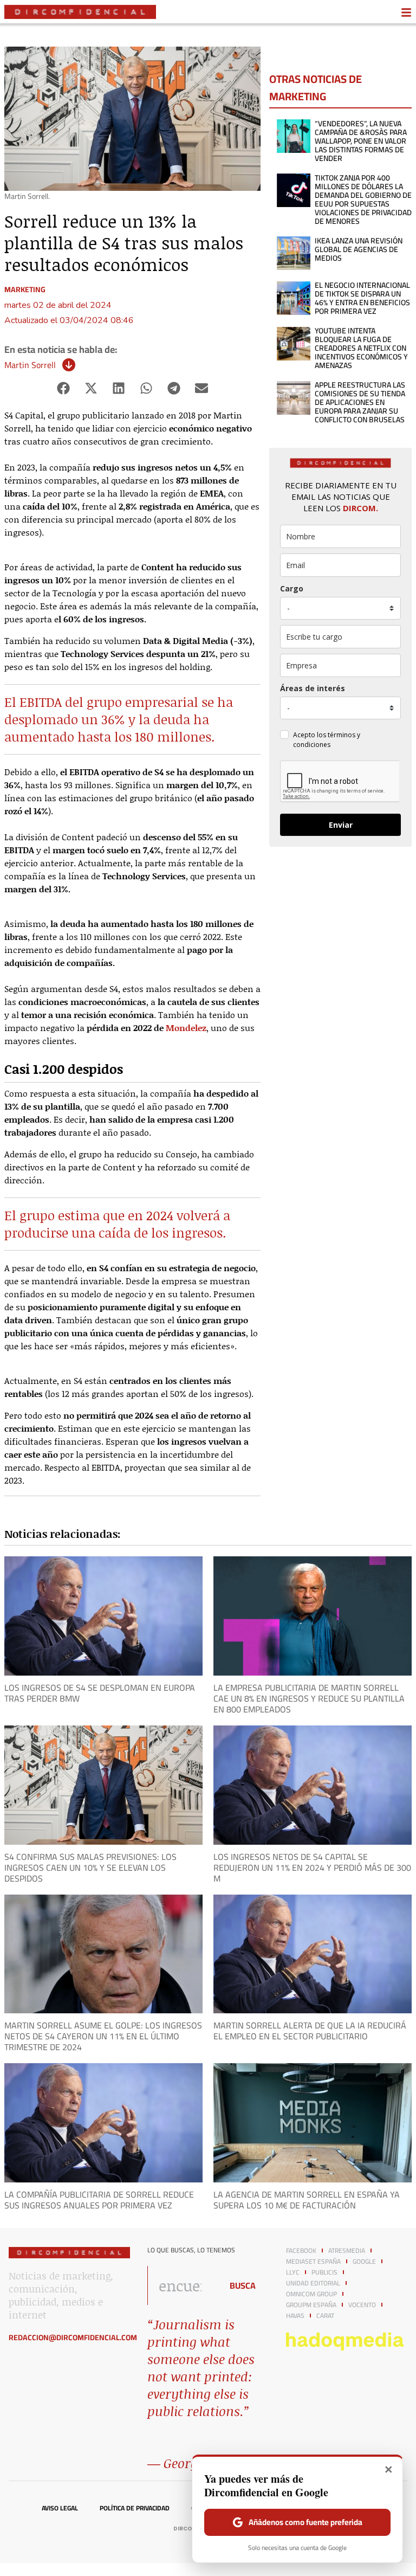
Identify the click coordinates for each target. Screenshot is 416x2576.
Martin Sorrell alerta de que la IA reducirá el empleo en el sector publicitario (310, 2031)
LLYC (293, 2272)
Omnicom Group (311, 2294)
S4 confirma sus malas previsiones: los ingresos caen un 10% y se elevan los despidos (90, 1867)
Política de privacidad (135, 2508)
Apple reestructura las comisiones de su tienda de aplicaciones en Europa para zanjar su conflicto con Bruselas (360, 402)
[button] (64, 388)
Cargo (292, 588)
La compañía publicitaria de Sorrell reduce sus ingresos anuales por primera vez (99, 2200)
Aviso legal (60, 2508)
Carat (325, 2316)
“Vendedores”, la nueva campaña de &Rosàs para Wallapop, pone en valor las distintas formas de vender (361, 141)
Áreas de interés (313, 688)
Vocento (362, 2305)
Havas (295, 2316)
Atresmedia (347, 2251)
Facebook (301, 2251)
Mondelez (186, 1028)
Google (364, 2262)
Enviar (341, 825)
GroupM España (311, 2305)
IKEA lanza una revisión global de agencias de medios (359, 249)
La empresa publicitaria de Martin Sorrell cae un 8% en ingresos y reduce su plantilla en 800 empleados (309, 1698)
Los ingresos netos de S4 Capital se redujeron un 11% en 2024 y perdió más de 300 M (312, 1867)
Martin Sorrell (30, 365)
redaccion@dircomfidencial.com (73, 2337)
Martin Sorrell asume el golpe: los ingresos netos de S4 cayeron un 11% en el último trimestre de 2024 (103, 2036)
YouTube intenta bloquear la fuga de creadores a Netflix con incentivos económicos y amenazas (361, 348)
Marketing (25, 289)
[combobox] (182, 2285)
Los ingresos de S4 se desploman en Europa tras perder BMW (100, 1693)
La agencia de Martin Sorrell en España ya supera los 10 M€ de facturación (307, 2200)
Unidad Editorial (313, 2283)
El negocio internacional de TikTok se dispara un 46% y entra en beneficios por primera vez (362, 298)
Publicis (324, 2272)
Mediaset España (313, 2262)
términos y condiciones (327, 740)
